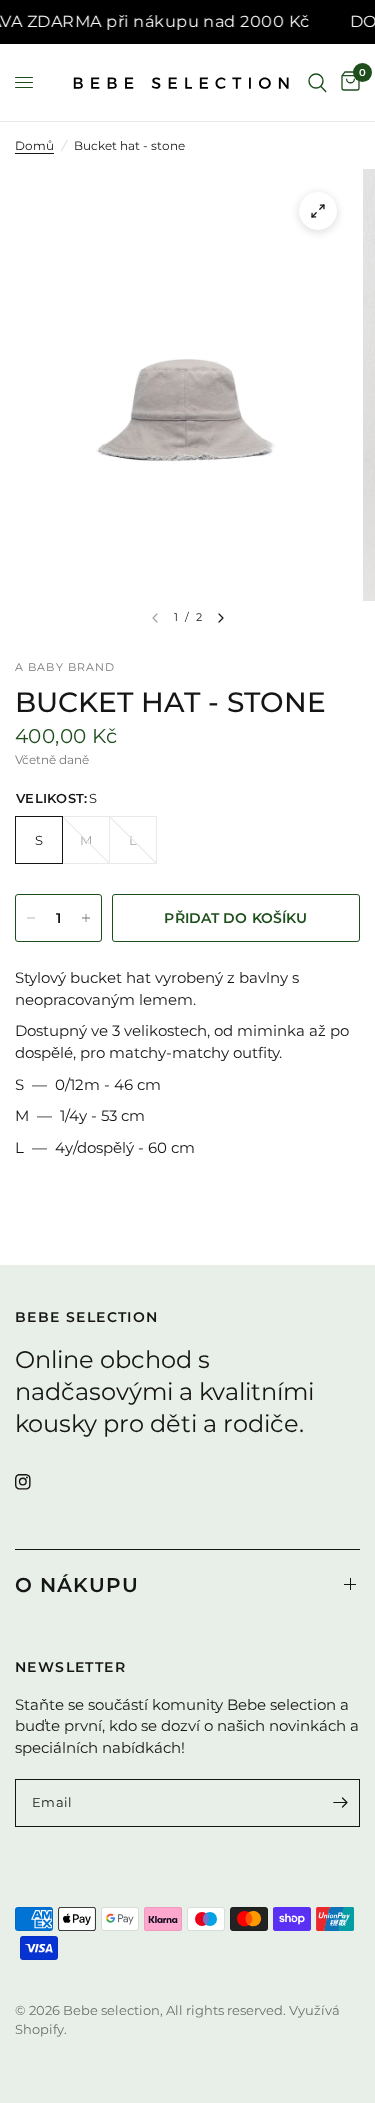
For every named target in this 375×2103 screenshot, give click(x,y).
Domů (34, 145)
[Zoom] (318, 211)
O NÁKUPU (77, 1585)
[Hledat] (317, 82)
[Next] (221, 618)
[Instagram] (37, 1482)
